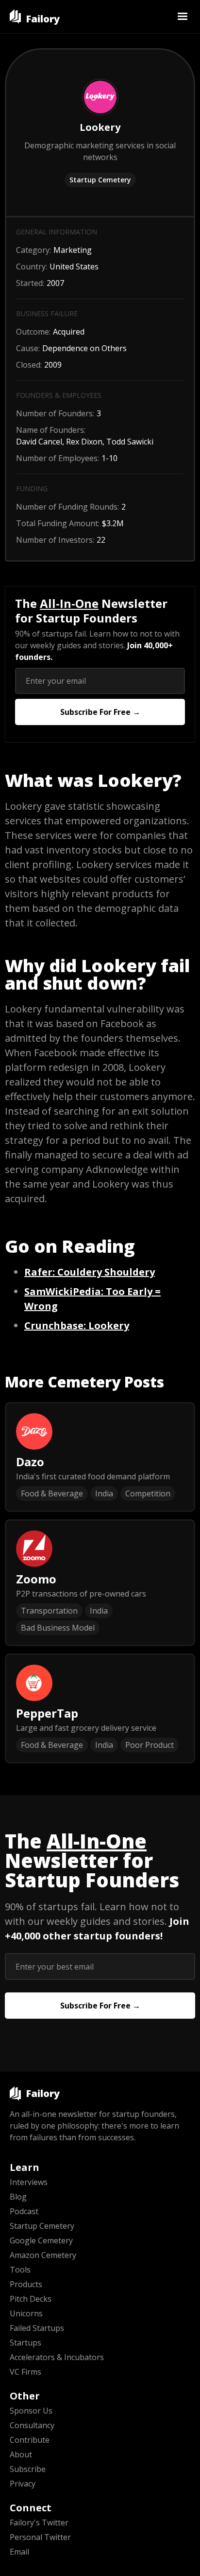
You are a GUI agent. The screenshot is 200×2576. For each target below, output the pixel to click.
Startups (25, 2343)
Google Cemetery (41, 2240)
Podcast (24, 2211)
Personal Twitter (40, 2537)
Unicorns (26, 2313)
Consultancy (32, 2425)
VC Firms (25, 2372)
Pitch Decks (31, 2299)
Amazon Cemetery (43, 2255)
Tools (20, 2270)
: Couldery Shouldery (90, 1272)
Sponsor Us (31, 2411)
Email (19, 2552)
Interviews (29, 2182)
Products (26, 2284)
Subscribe (28, 2469)
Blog (18, 2197)
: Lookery (77, 1325)
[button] (183, 17)
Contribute (30, 2440)
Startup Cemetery (100, 180)
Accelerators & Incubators (57, 2357)
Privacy (23, 2484)
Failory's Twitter (39, 2523)
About (21, 2454)
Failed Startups (37, 2328)
